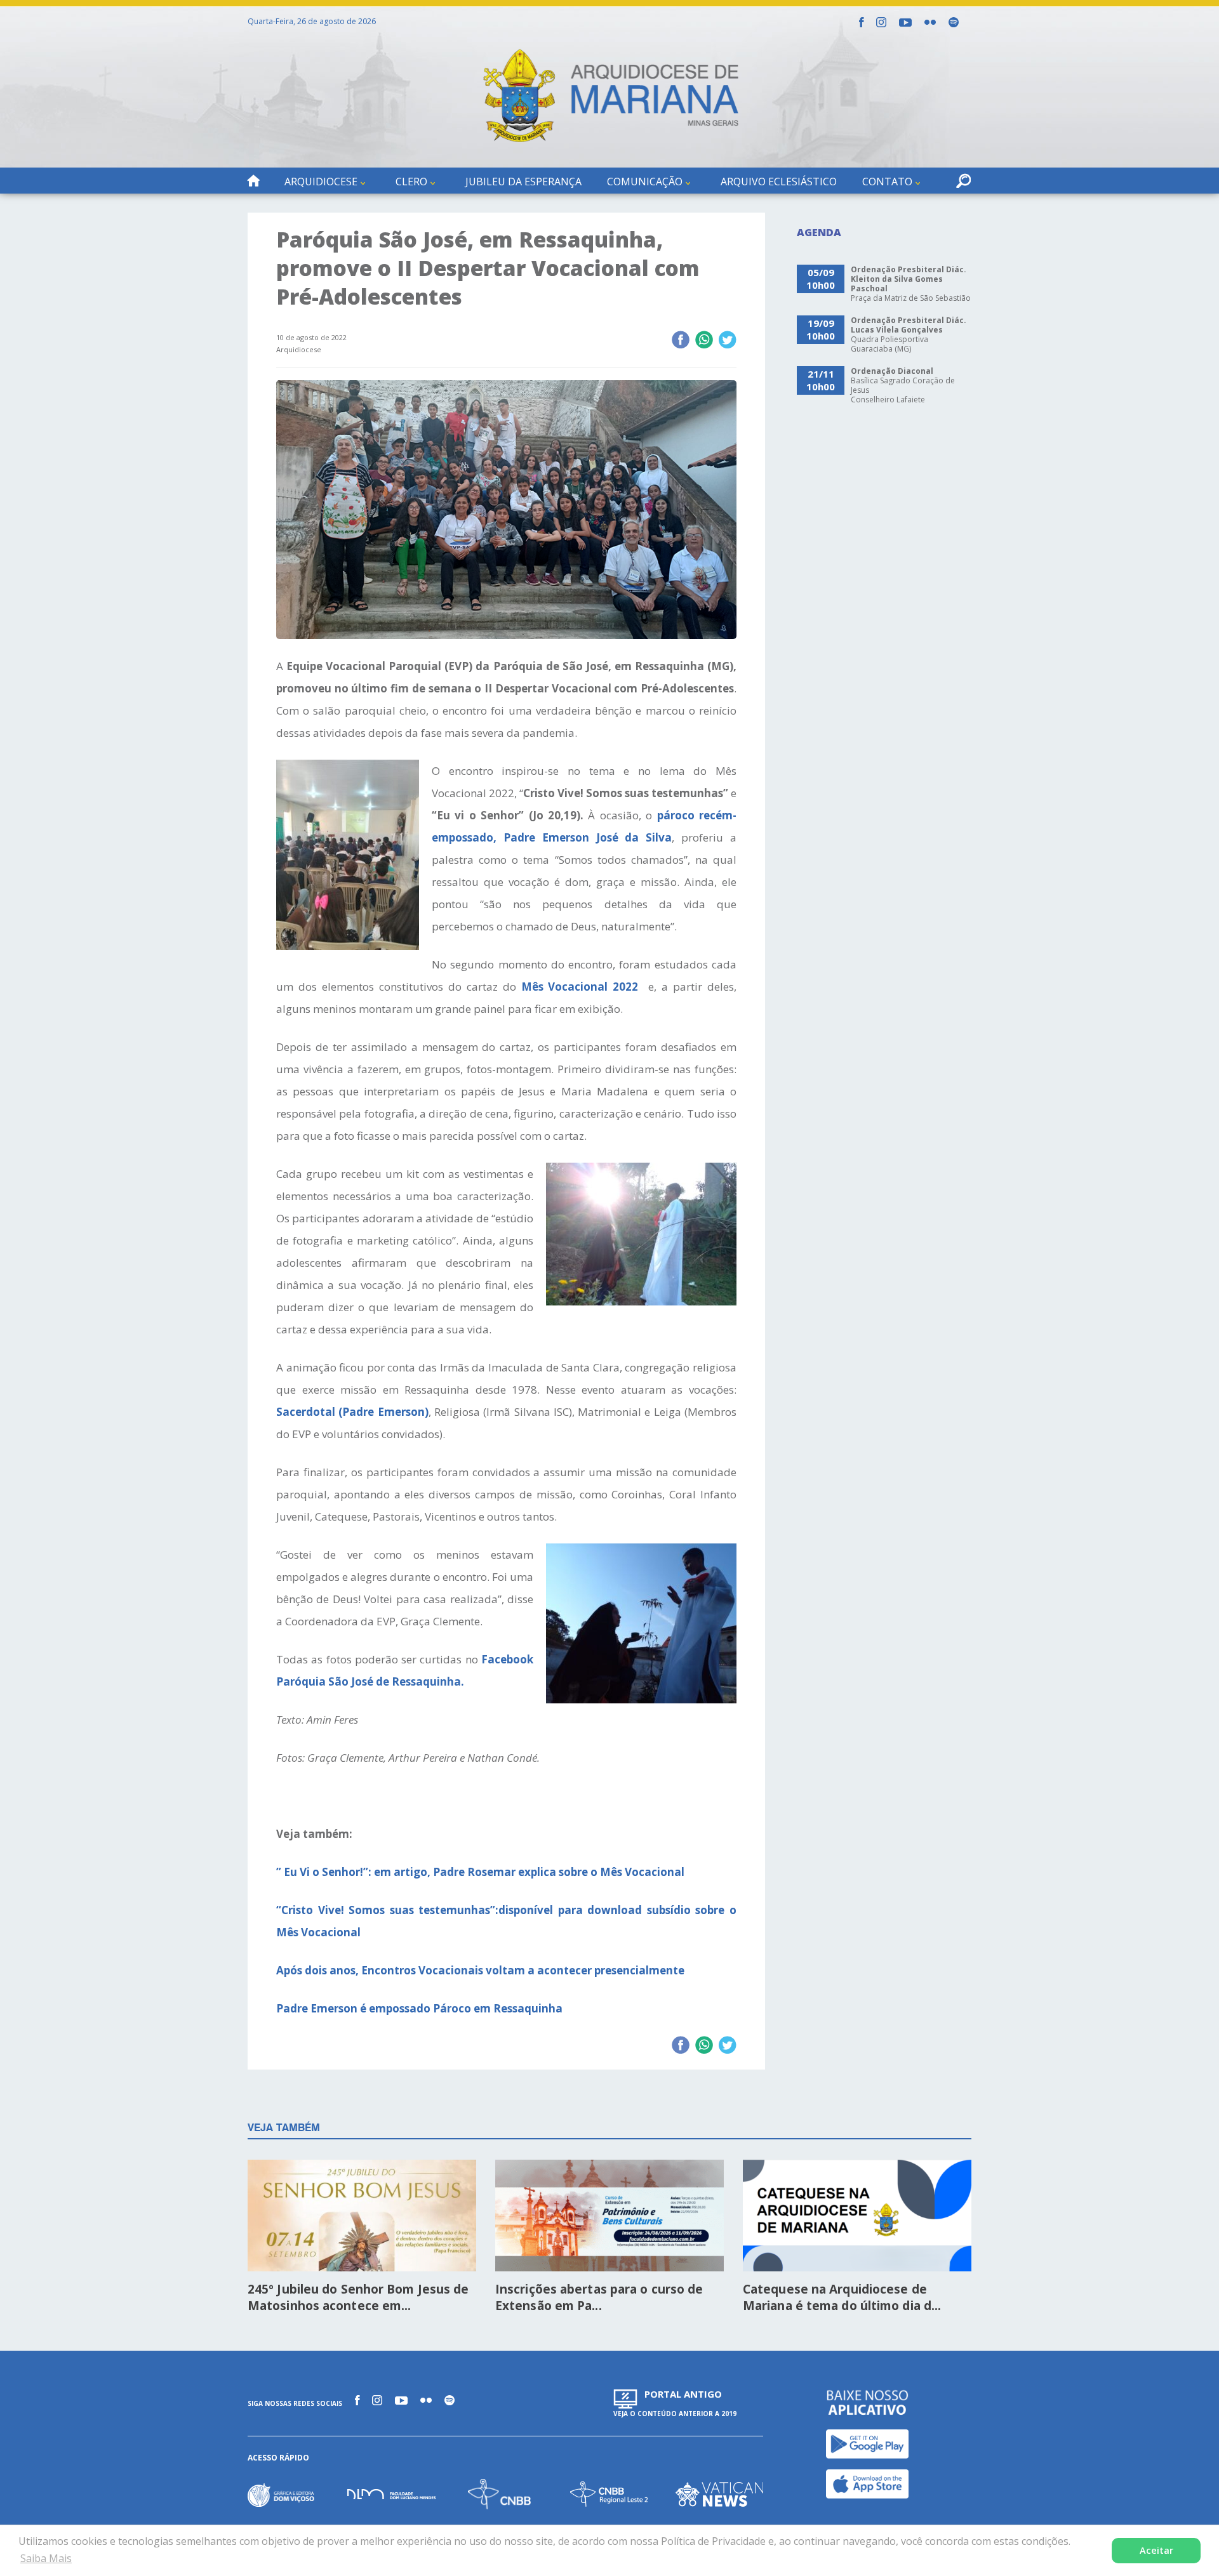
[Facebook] (861, 22)
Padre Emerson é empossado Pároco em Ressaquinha (419, 2008)
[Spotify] (954, 22)
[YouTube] (905, 23)
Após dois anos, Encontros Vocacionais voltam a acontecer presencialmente (483, 1970)
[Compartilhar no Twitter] (727, 341)
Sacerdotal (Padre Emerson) (352, 1412)
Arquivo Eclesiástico (779, 182)
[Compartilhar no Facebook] (680, 341)
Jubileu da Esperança (523, 182)
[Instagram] (881, 22)
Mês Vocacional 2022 (580, 987)
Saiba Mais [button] (46, 2558)
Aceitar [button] (1156, 2550)
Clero (411, 182)
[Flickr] (930, 22)
